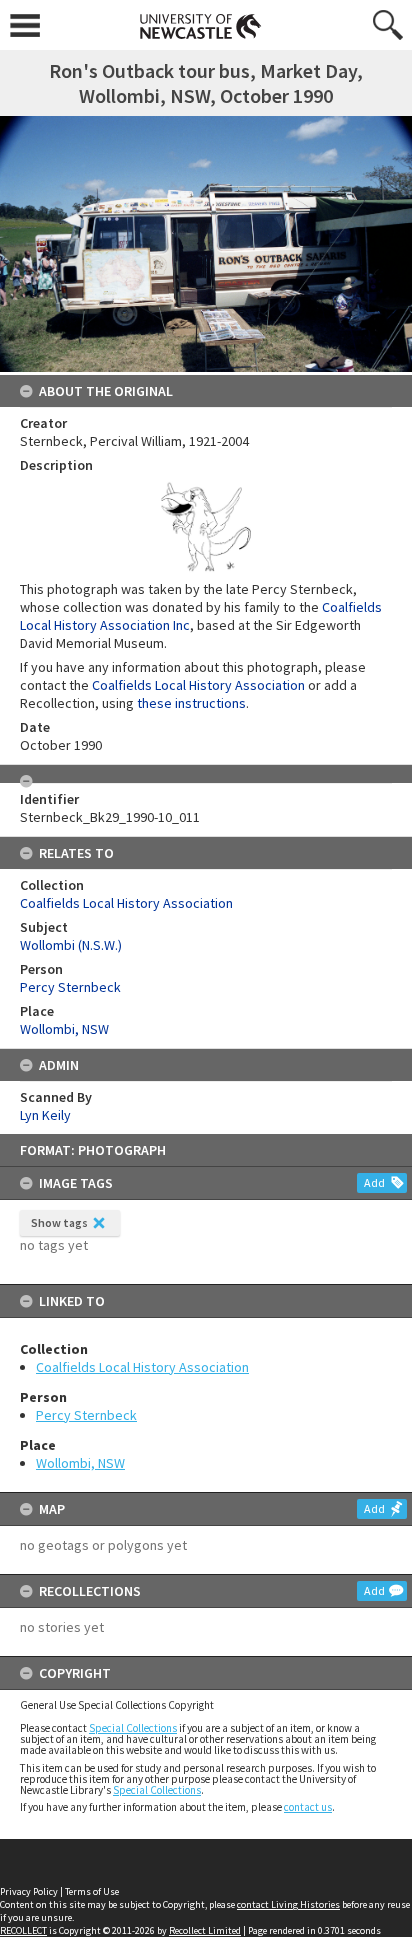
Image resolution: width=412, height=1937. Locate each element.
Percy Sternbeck (86, 1415)
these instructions (191, 703)
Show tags (59, 1222)
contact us (308, 1807)
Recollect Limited (205, 1930)
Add (374, 1182)
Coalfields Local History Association (142, 1367)
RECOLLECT (23, 1930)
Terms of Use (92, 1891)
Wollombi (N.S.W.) (71, 945)
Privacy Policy (29, 1891)
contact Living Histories (288, 1904)
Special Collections (133, 1728)
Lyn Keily (45, 1115)
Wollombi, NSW (80, 1463)
